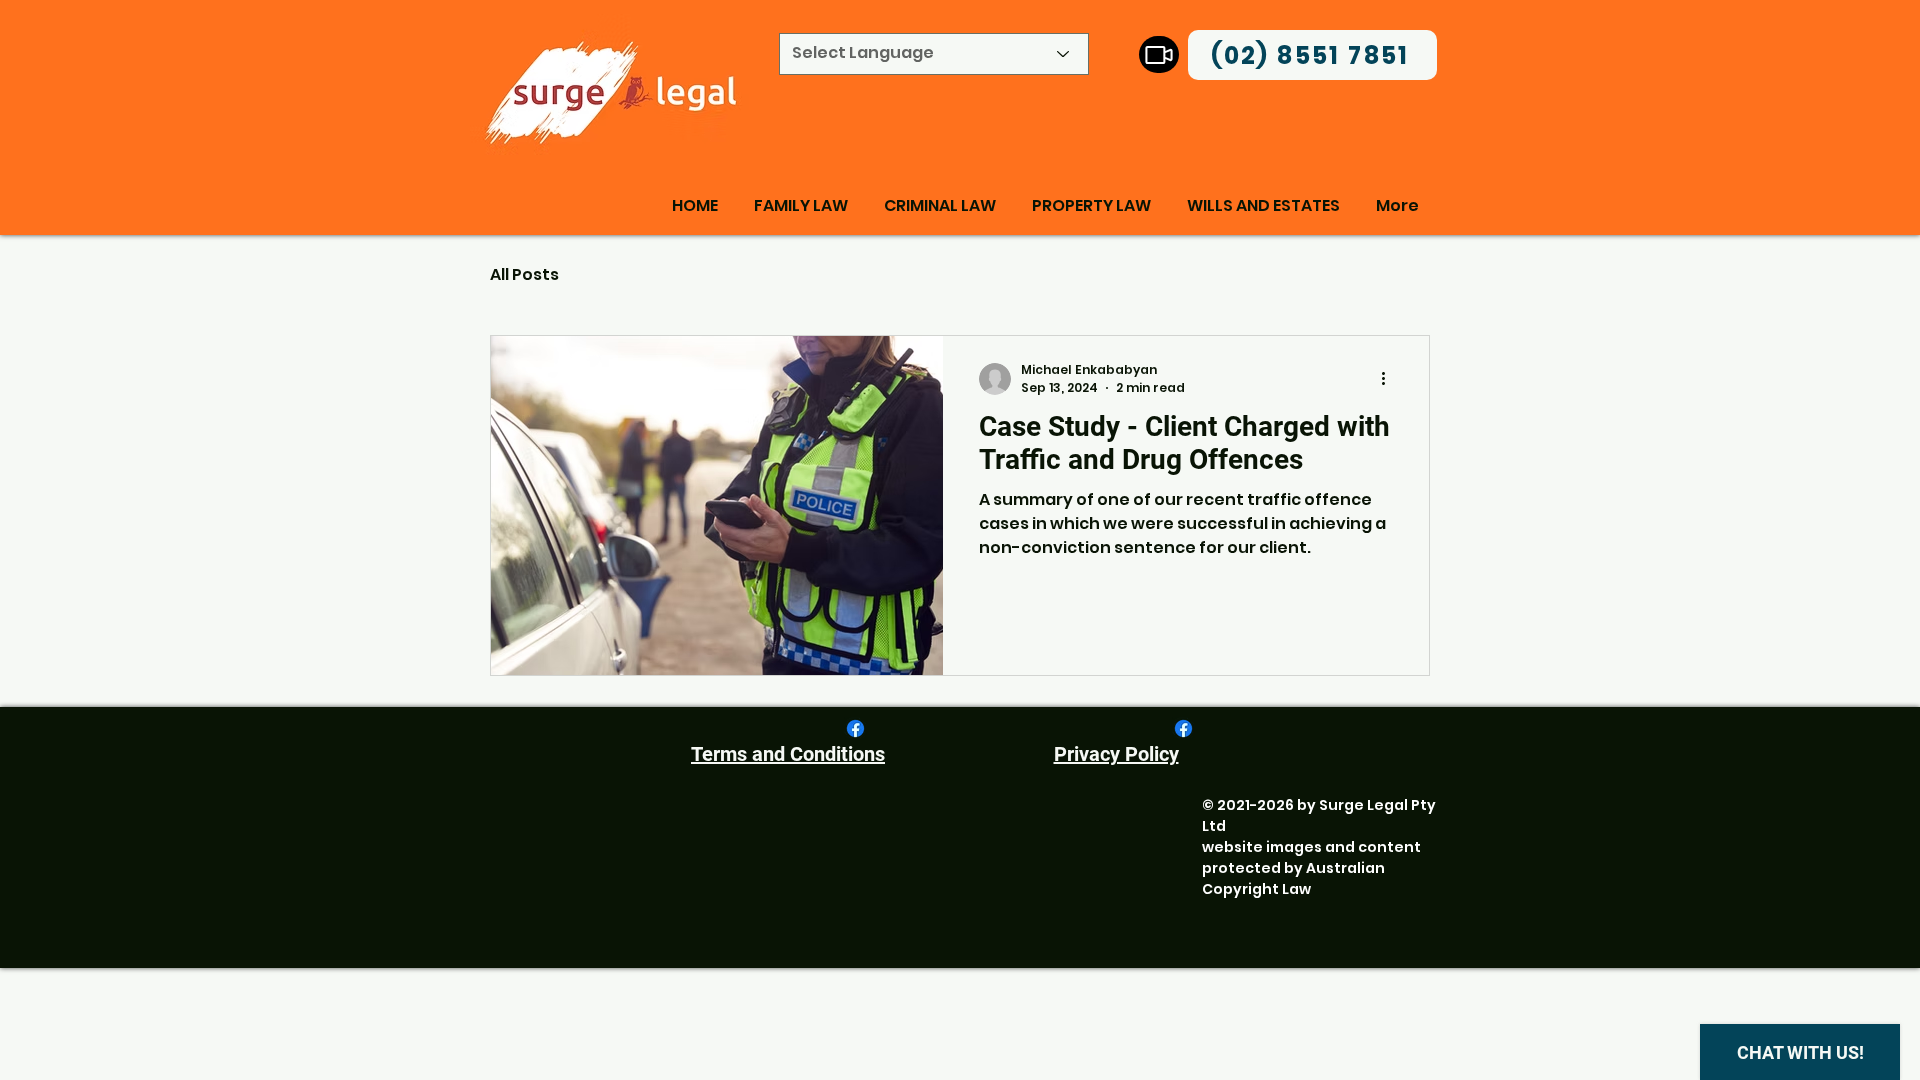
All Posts (524, 275)
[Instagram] (1159, 54)
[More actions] (1390, 379)
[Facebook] (855, 728)
